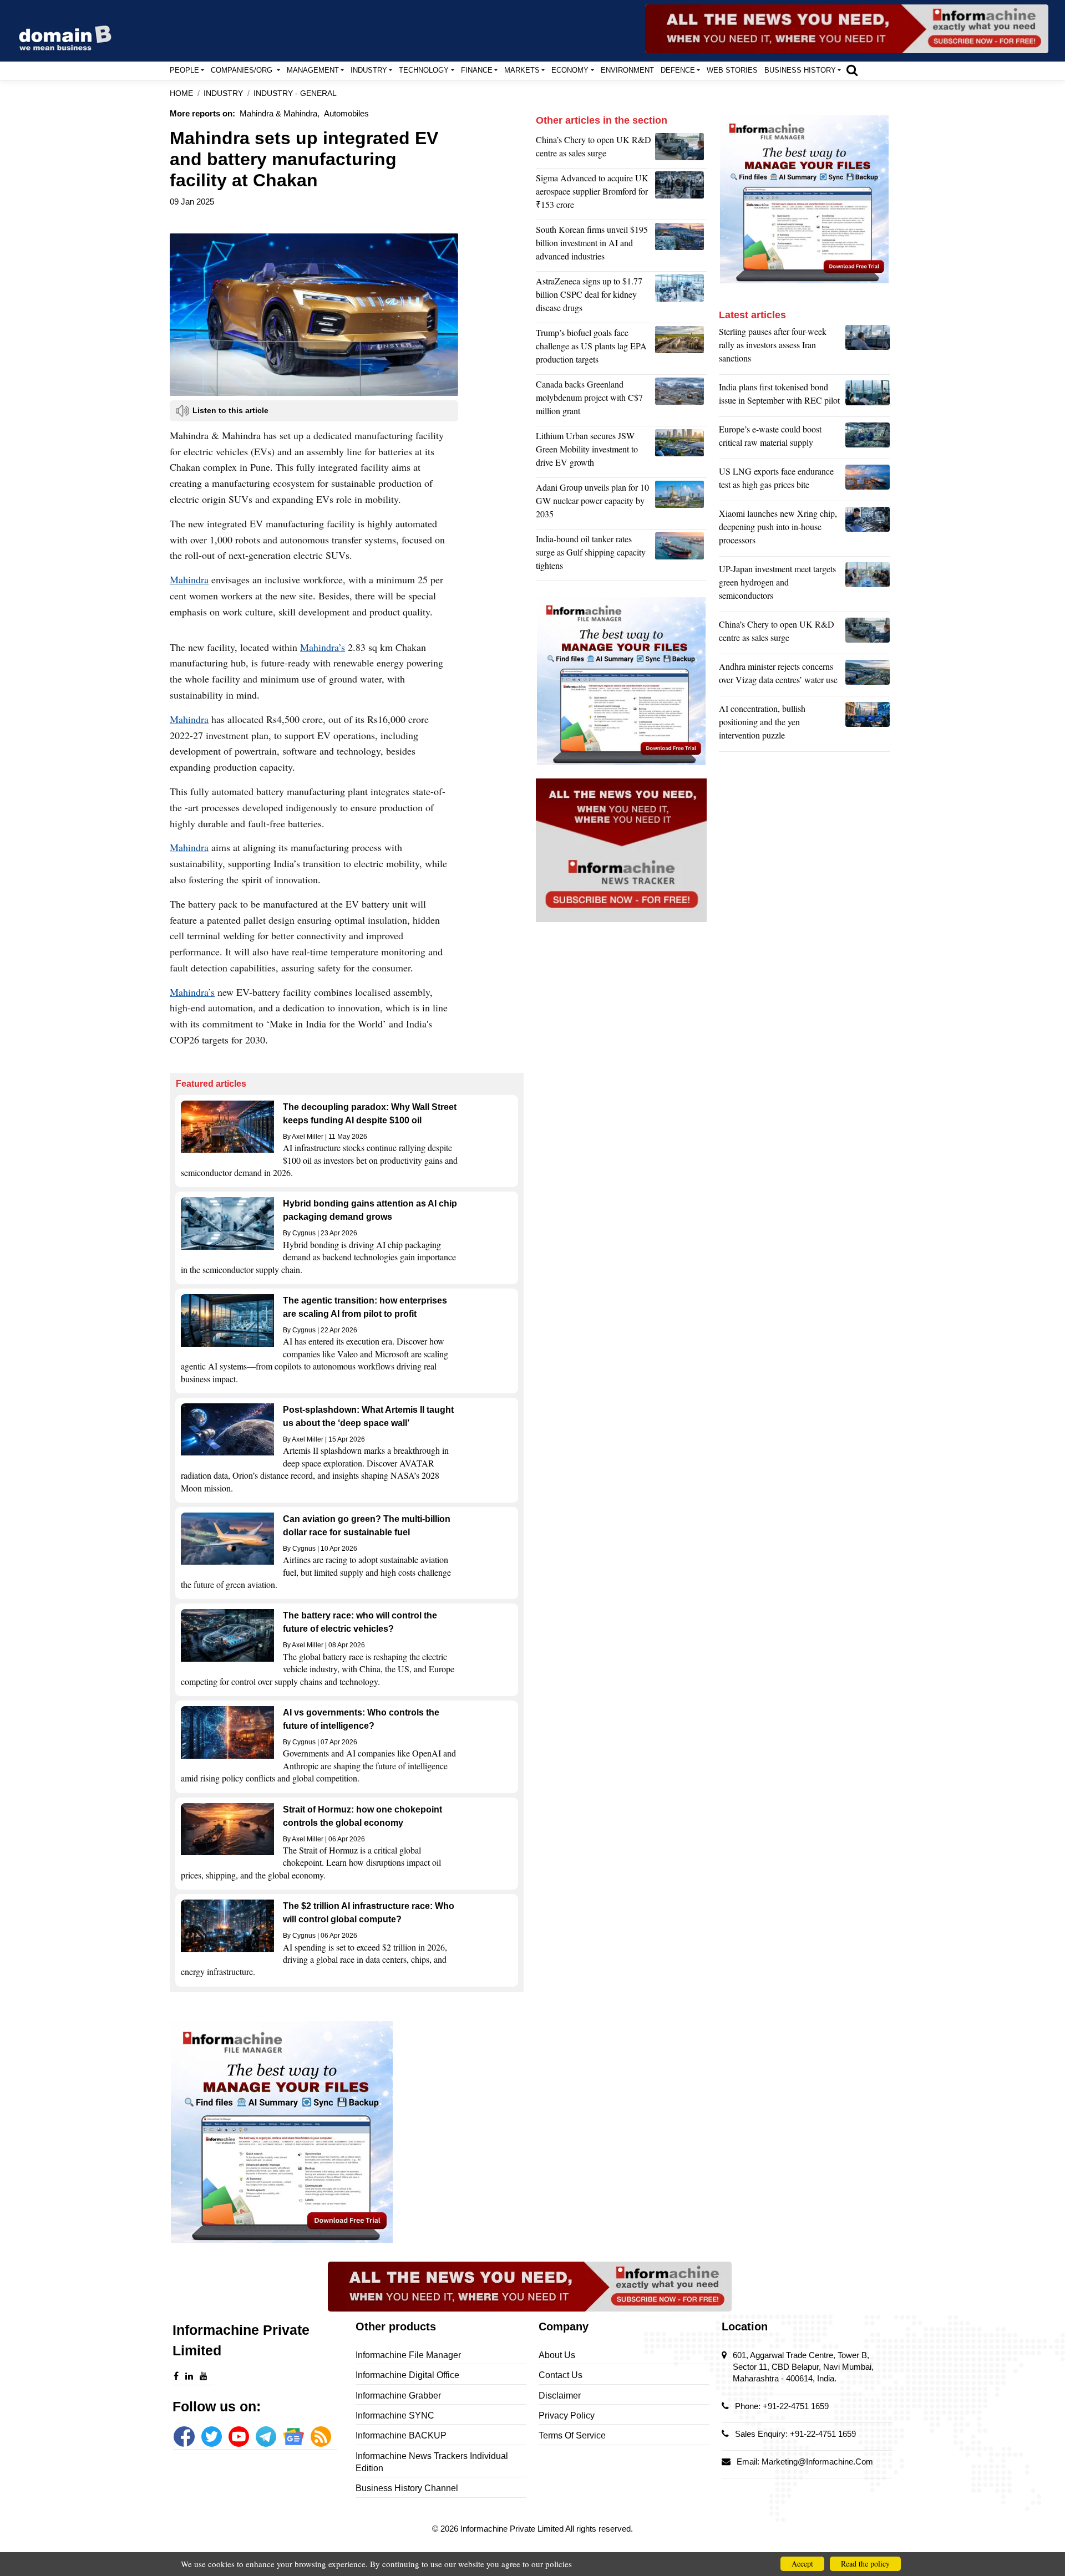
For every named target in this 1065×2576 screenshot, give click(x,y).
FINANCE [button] (477, 70)
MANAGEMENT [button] (313, 70)
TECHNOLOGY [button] (424, 70)
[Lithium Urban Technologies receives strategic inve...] (681, 452)
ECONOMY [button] (570, 70)
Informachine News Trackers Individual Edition (432, 2462)
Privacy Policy (567, 2415)
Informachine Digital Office (407, 2375)
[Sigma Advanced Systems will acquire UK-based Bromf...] (681, 194)
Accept (802, 2564)
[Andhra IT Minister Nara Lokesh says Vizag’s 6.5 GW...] (868, 676)
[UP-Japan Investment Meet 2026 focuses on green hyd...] (868, 585)
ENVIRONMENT (627, 70)
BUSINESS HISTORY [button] (800, 70)
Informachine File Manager (408, 2355)
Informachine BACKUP (401, 2435)
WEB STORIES (732, 70)
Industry (223, 93)
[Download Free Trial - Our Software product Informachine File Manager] (347, 2132)
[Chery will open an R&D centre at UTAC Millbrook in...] (681, 149)
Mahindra (189, 579)
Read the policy (865, 2564)
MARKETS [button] (522, 70)
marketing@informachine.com (817, 2462)
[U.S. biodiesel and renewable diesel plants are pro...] (681, 349)
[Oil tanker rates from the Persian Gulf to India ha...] (681, 555)
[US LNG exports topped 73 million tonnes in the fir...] (868, 481)
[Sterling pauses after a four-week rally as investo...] (868, 348)
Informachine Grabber (398, 2396)
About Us (557, 2355)
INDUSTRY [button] (369, 70)
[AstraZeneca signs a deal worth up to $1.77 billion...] (681, 297)
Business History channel (407, 2488)
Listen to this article (230, 410)
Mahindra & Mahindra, (280, 113)
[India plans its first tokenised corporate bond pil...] (868, 396)
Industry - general (295, 93)
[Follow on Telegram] (266, 2437)
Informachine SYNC (395, 2415)
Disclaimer (560, 2396)
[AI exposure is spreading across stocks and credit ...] (868, 725)
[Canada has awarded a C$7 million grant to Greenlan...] (681, 400)
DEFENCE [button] (678, 70)
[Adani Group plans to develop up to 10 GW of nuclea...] (681, 503)
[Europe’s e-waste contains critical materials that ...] (868, 439)
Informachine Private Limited (513, 2529)
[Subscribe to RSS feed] (321, 2437)
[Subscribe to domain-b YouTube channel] (239, 2437)
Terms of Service (572, 2435)
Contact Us (561, 2375)
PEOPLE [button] (184, 70)
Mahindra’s (323, 647)
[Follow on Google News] (293, 2437)
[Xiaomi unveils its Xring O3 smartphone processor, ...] (868, 530)
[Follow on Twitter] (212, 2437)
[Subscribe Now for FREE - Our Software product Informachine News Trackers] (847, 29)
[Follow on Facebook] (184, 2437)
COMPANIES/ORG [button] (243, 70)
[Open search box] (852, 70)
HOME (181, 93)
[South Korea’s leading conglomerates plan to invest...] (681, 246)
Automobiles (346, 113)
